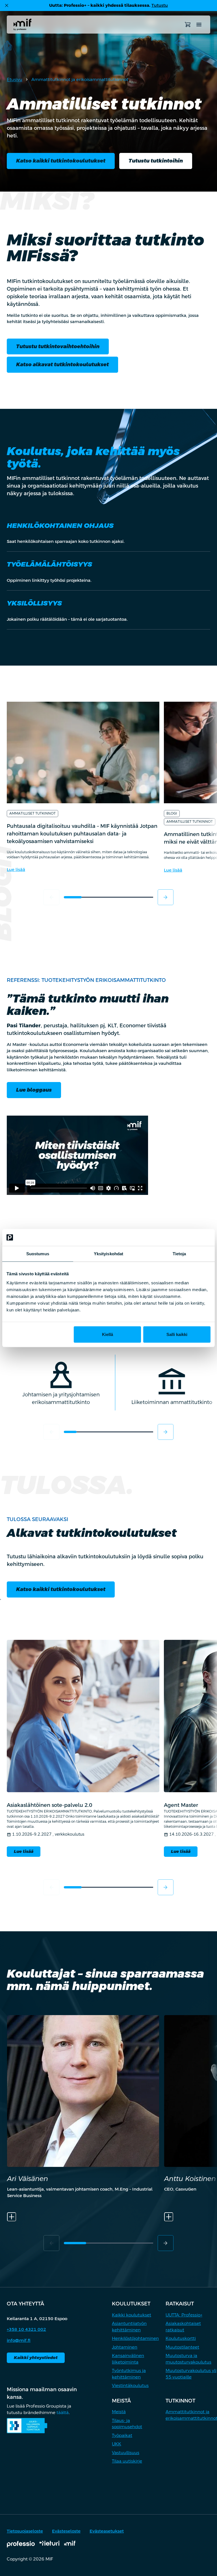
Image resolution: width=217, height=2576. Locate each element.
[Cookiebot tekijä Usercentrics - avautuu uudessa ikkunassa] (186, 1237)
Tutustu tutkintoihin (156, 161)
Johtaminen (125, 2347)
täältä (63, 2412)
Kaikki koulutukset (132, 2315)
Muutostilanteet (182, 2347)
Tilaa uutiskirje (127, 2461)
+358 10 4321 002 (26, 2329)
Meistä (119, 2412)
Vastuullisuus (126, 2453)
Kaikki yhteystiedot (36, 2357)
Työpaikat (122, 2435)
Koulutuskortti (181, 2338)
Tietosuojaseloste (25, 2531)
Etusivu (15, 79)
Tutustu (160, 5)
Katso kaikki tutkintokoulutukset (61, 161)
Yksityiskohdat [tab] (108, 1254)
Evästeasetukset (107, 2531)
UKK (117, 2444)
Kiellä (108, 1334)
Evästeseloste (66, 2531)
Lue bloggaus (34, 1090)
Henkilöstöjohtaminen (135, 2338)
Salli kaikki (177, 1334)
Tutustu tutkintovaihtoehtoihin (58, 346)
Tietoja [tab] (179, 1254)
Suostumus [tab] (38, 1254)
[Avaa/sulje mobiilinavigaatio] (199, 25)
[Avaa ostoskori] (188, 25)
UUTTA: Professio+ (184, 2315)
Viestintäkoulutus (130, 2385)
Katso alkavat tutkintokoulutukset (62, 364)
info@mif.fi (19, 2340)
